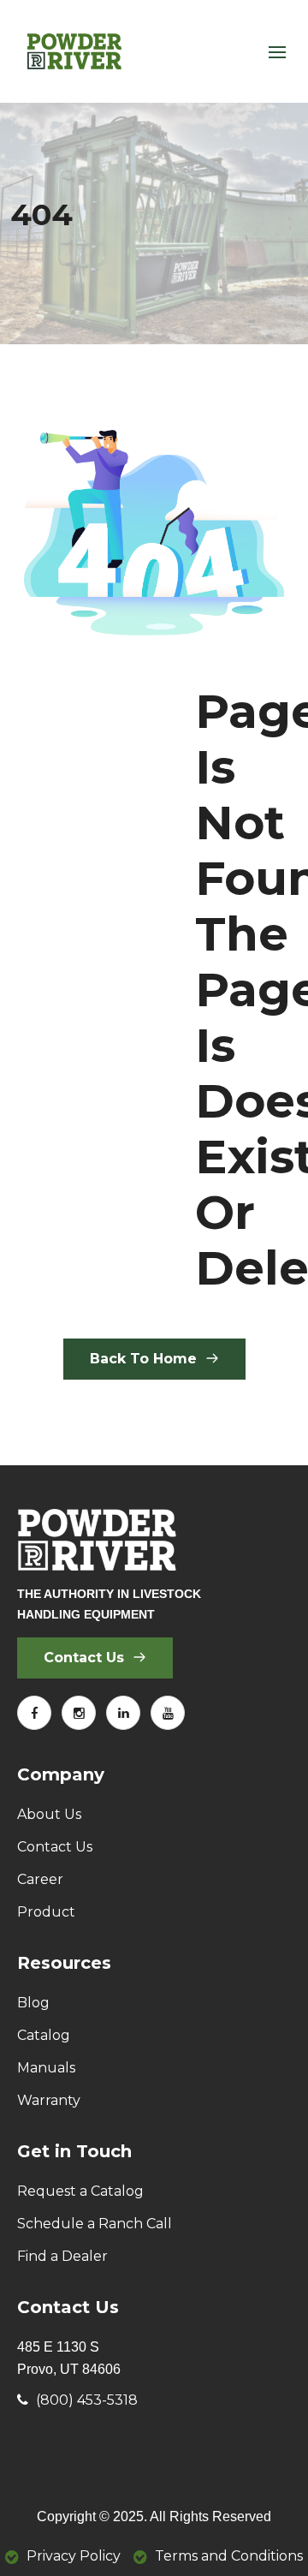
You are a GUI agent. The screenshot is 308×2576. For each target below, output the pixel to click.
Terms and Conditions (229, 2556)
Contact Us (86, 1658)
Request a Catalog (80, 2191)
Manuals (46, 2068)
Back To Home (145, 1359)
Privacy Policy (74, 2556)
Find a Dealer (62, 2256)
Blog (33, 2003)
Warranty (49, 2100)
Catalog (44, 2035)
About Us (49, 1814)
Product (46, 1912)
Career (40, 1879)
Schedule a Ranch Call (95, 2224)
